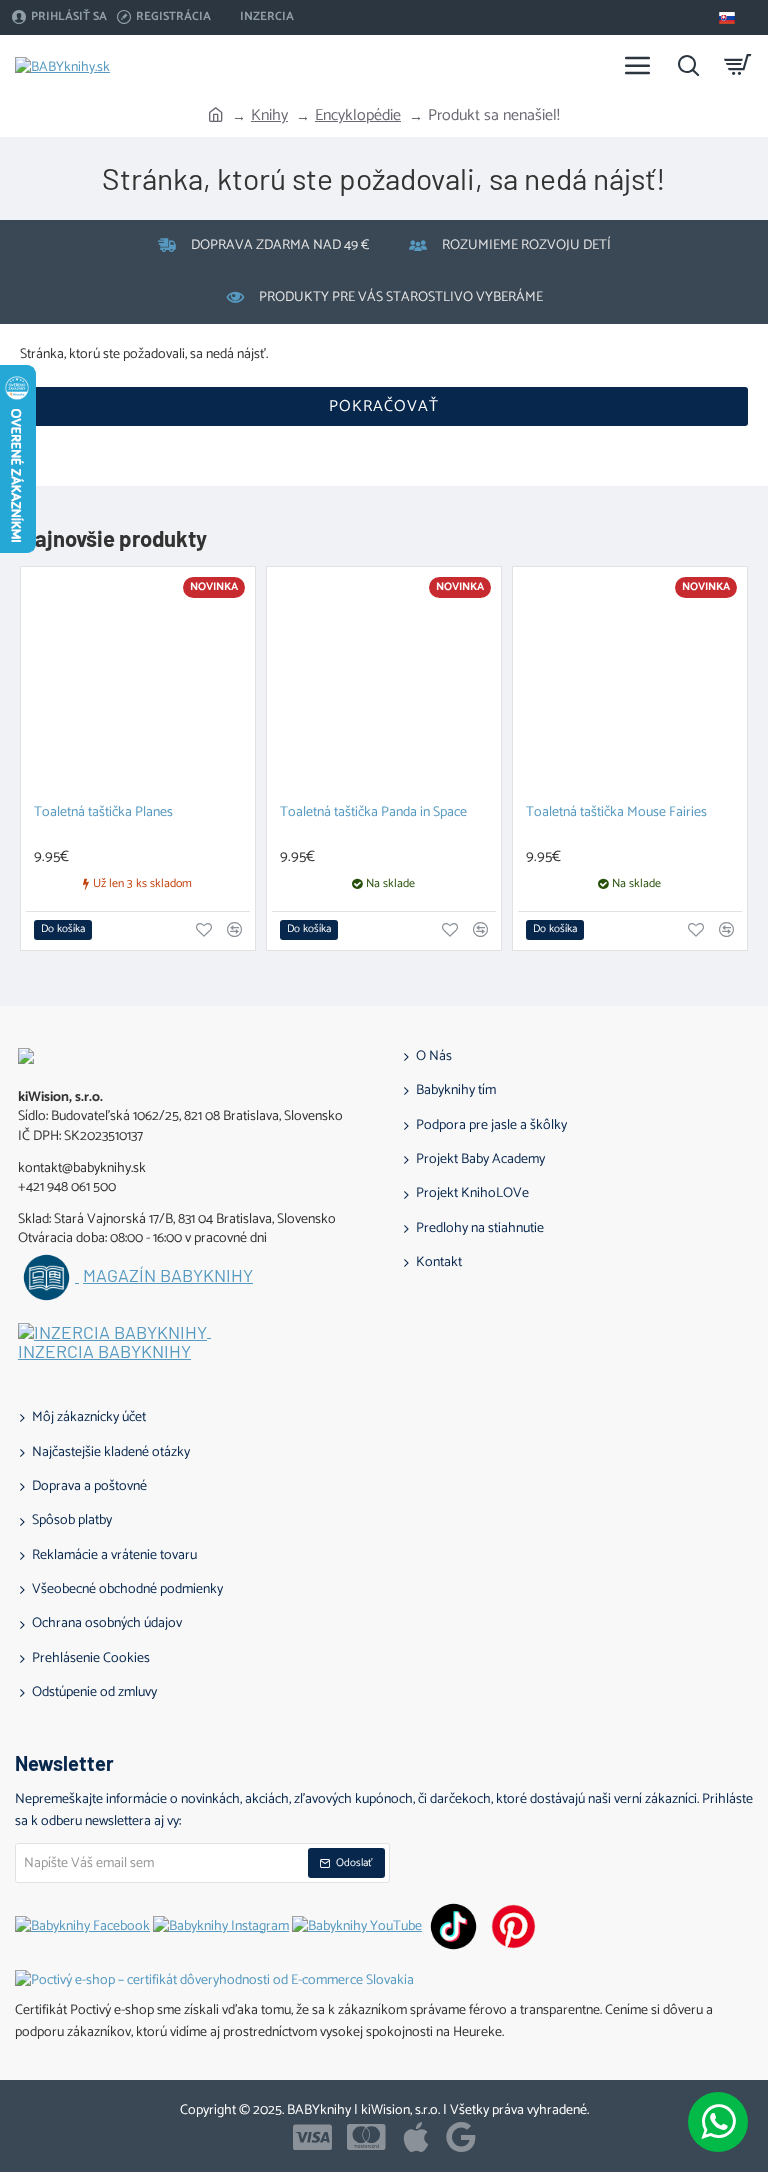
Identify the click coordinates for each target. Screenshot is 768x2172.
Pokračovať (384, 406)
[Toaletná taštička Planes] (138, 684)
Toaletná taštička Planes (103, 813)
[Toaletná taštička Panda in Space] (384, 684)
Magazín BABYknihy (168, 1276)
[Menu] (638, 65)
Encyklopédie (358, 116)
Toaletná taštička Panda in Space (373, 813)
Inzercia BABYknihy (104, 1352)
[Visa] (312, 2137)
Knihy (269, 116)
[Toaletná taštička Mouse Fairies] (630, 684)
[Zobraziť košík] (738, 65)
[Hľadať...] (688, 65)
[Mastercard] (366, 2137)
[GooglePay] (461, 2137)
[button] (63, 930)
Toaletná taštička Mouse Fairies (616, 813)
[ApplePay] (416, 2137)
